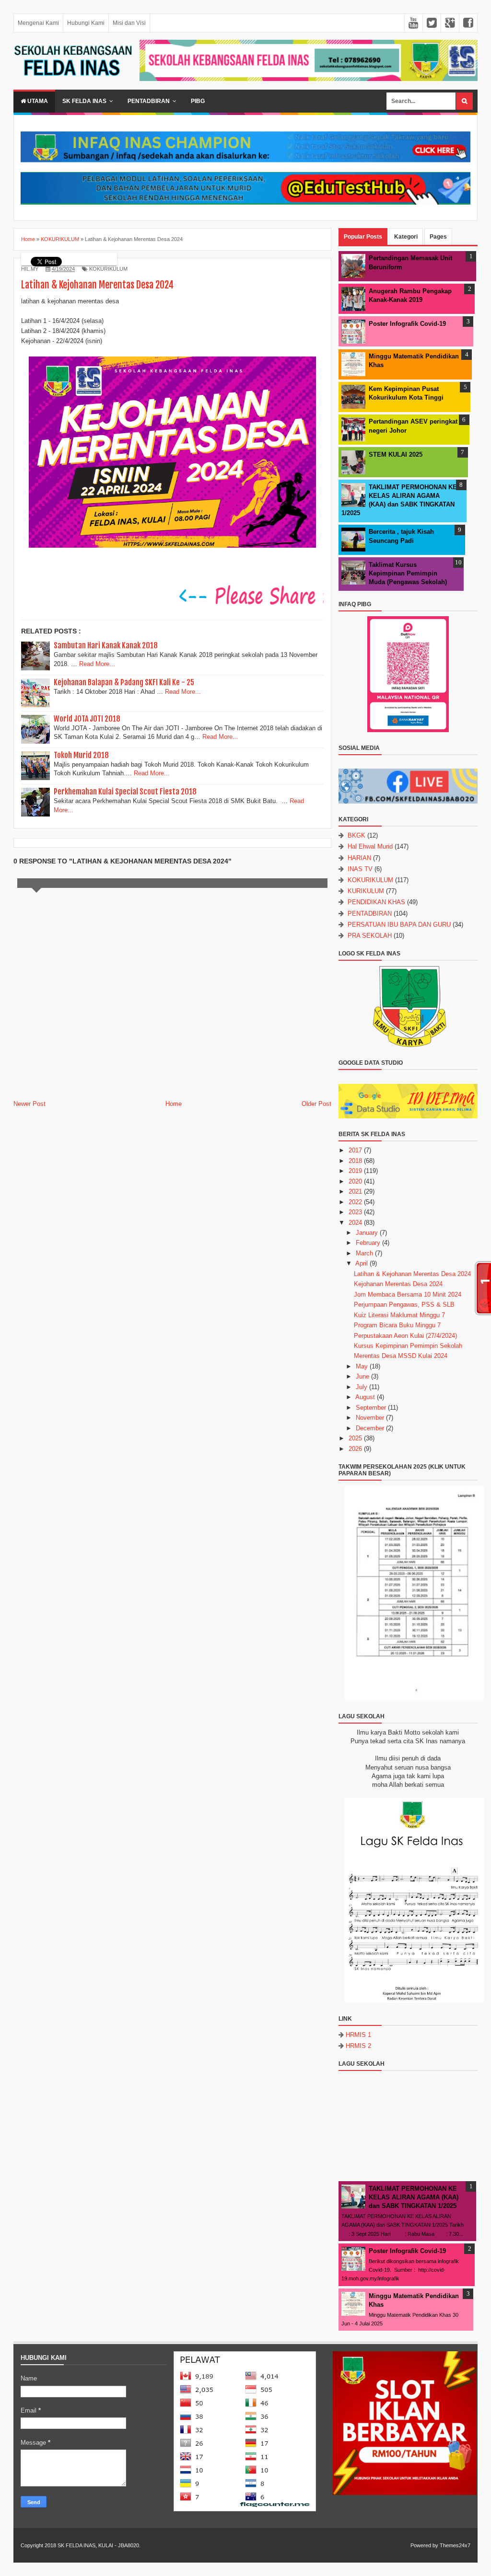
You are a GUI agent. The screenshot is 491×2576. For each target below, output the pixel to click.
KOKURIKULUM (108, 269)
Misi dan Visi (129, 23)
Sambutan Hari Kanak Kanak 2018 (106, 645)
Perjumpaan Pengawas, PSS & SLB (404, 1305)
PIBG (198, 101)
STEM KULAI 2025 (396, 454)
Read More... (97, 664)
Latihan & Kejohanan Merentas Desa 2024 (412, 1274)
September (371, 1408)
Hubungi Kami (86, 23)
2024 (355, 1223)
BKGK (357, 835)
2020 (355, 1181)
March (364, 1253)
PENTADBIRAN (370, 914)
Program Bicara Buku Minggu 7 (397, 1325)
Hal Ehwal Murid (370, 846)
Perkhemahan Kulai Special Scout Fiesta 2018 (125, 792)
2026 (355, 1449)
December (370, 1428)
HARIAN (359, 858)
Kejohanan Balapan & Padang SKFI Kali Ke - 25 (124, 682)
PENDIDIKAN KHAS (376, 902)
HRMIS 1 (358, 2035)
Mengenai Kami (38, 23)
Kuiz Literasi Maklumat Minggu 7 (399, 1315)
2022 (355, 1202)
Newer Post (29, 1104)
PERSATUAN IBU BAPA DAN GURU (399, 925)
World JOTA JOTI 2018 (87, 719)
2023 (355, 1212)
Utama (37, 101)
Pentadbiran (149, 101)
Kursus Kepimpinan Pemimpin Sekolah (408, 1346)
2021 (355, 1191)
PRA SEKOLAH (370, 936)
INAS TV (360, 869)
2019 (355, 1171)
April (362, 1263)
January (367, 1233)
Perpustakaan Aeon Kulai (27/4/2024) (405, 1336)
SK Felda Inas (84, 101)
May (362, 1366)
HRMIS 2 (358, 2046)
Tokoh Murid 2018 (81, 755)
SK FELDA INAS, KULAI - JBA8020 (98, 2545)
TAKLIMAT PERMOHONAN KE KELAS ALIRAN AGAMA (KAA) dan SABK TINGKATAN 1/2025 (414, 2197)
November (370, 1418)
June (362, 1376)
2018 (355, 1161)
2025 (355, 1438)
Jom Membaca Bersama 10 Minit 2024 (408, 1294)
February (368, 1243)
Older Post (316, 1104)
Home (174, 1104)
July (362, 1387)
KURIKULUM (366, 891)
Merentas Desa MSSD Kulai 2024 (401, 1356)
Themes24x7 (455, 2545)
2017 (355, 1150)
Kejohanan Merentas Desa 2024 (398, 1284)
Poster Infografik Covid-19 (407, 324)
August (365, 1397)
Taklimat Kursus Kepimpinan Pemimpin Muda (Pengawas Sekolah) (408, 573)
